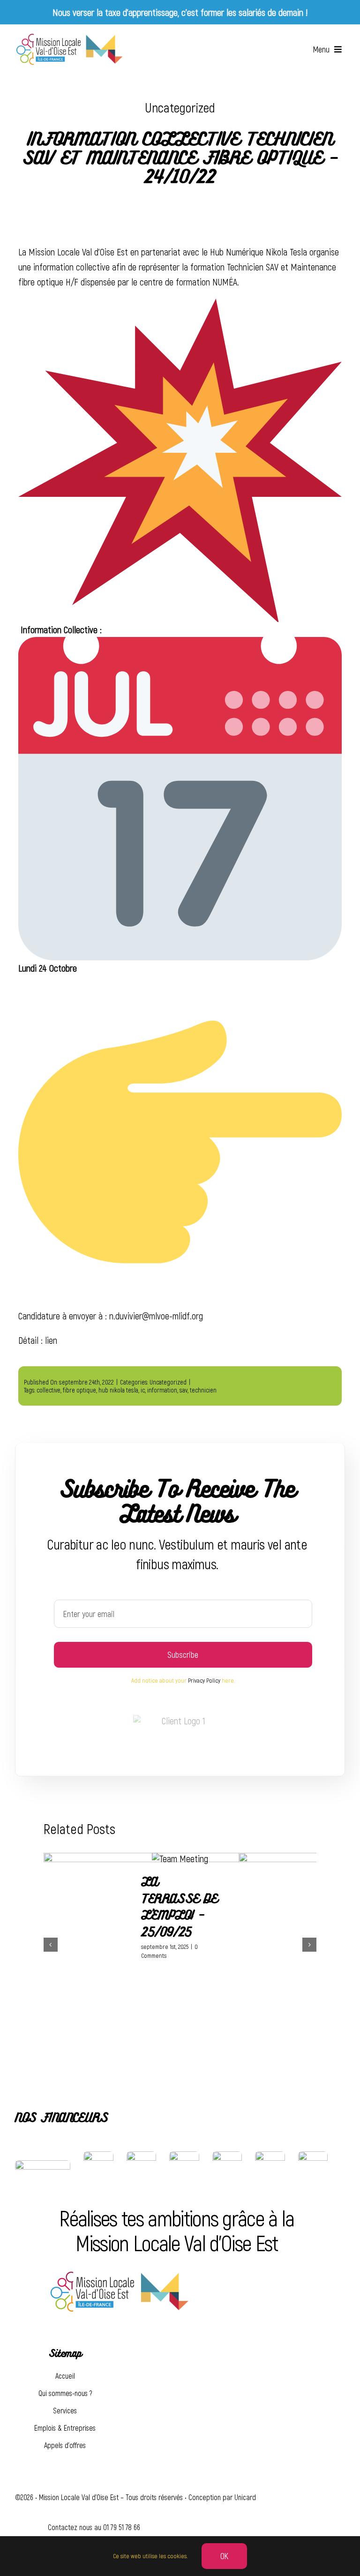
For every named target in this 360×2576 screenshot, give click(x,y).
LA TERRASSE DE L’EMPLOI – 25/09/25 (179, 1907)
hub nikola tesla (118, 1390)
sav (184, 1390)
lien (51, 1340)
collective (49, 1390)
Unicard (245, 2497)
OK (225, 2556)
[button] (51, 1945)
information (162, 1390)
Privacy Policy (204, 1680)
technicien (203, 1390)
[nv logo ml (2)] (69, 37)
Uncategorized (180, 107)
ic (143, 1390)
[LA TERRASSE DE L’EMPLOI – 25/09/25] (180, 1858)
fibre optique (79, 1390)
